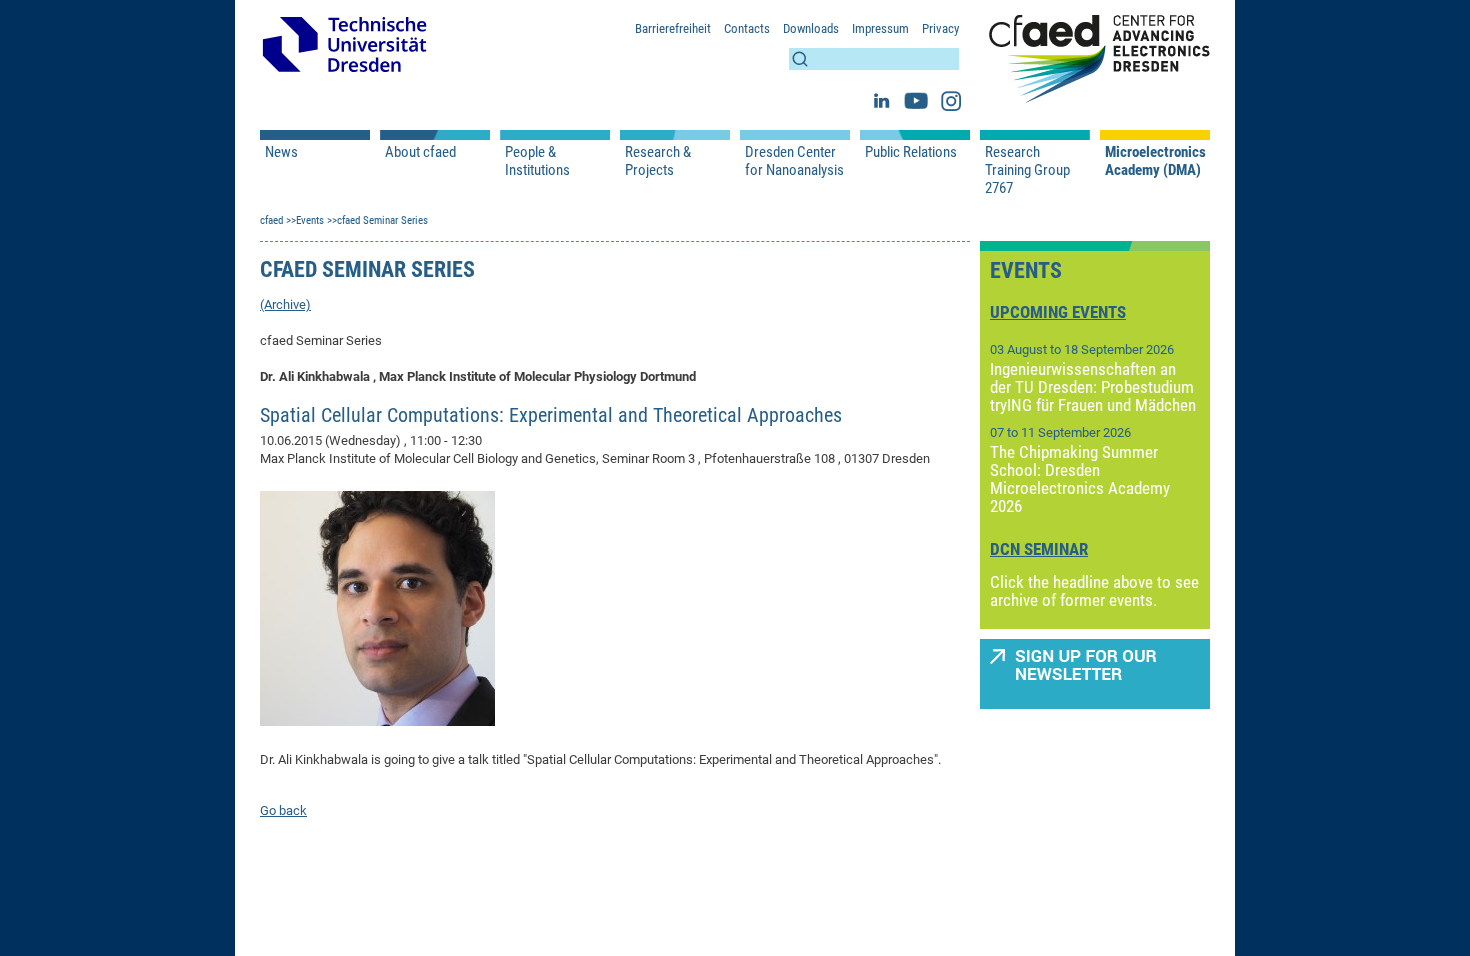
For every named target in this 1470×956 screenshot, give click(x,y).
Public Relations (911, 152)
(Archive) (285, 304)
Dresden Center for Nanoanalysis (794, 161)
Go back (283, 810)
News (281, 152)
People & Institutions (537, 161)
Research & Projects (658, 161)
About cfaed (420, 152)
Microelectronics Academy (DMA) (1155, 161)
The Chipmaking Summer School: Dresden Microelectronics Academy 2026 (1080, 479)
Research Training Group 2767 (1027, 170)
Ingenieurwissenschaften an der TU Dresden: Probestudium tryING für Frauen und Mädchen (1093, 387)
